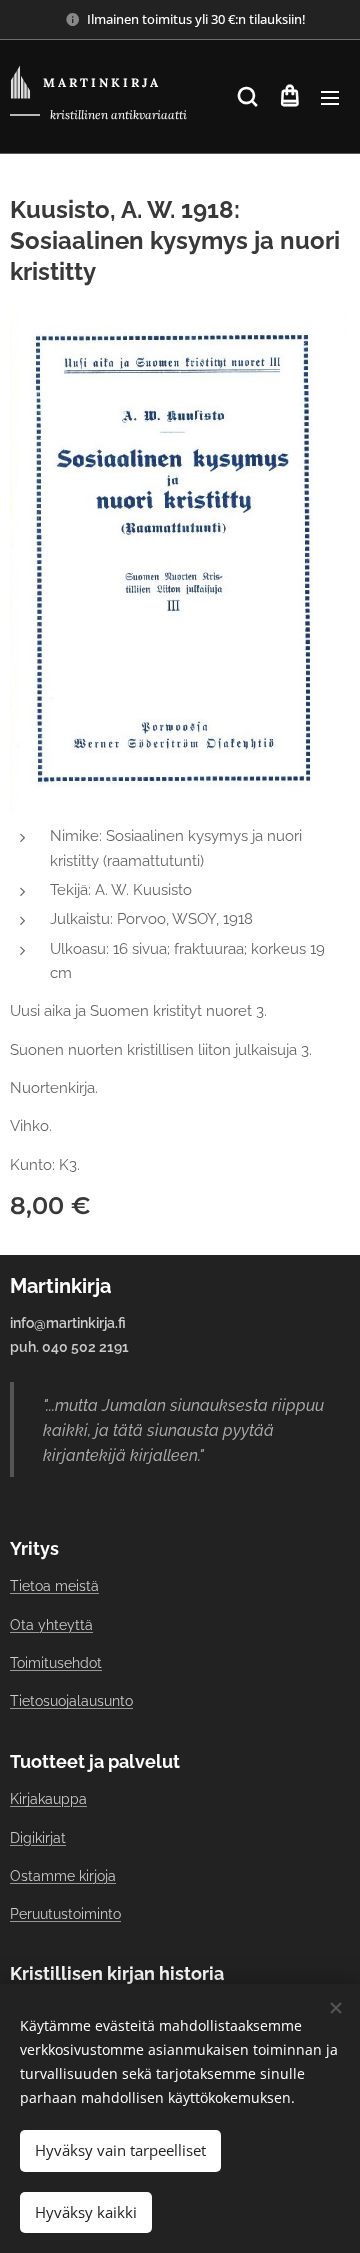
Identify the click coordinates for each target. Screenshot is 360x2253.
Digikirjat (38, 1838)
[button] (247, 97)
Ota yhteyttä (51, 1625)
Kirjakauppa (48, 1799)
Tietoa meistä (54, 1586)
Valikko (330, 97)
